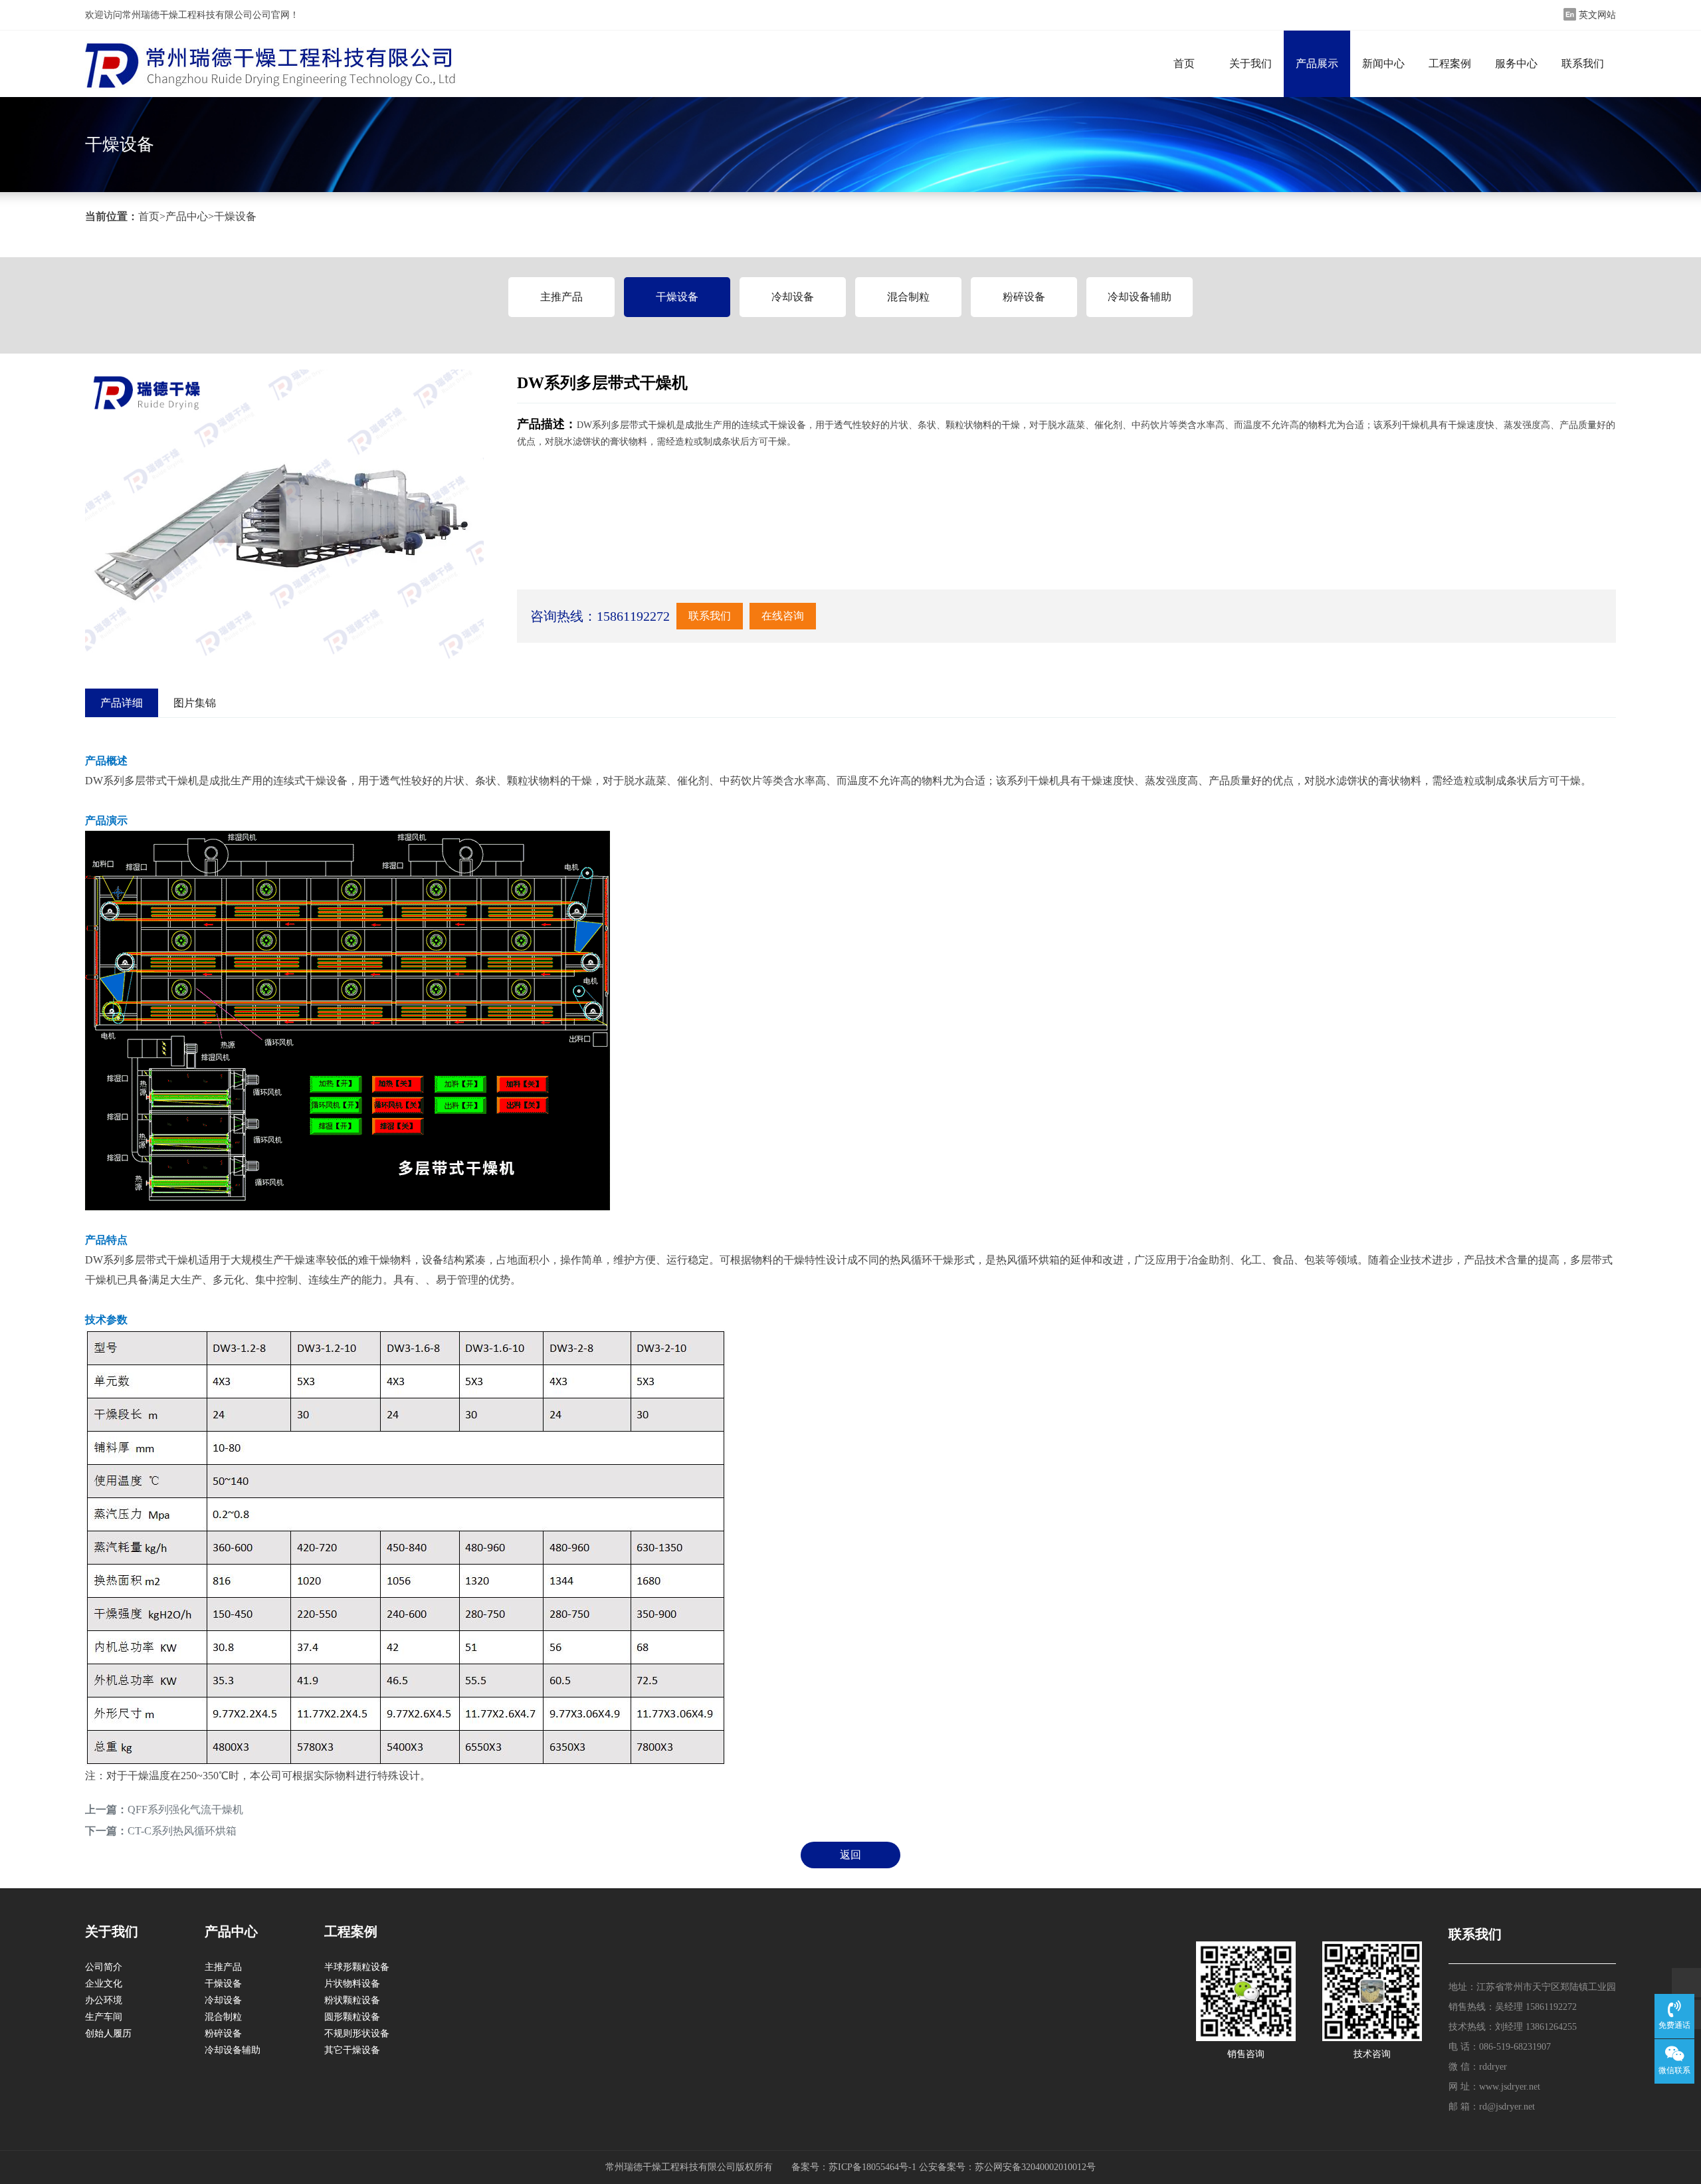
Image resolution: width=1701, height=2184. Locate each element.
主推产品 (561, 297)
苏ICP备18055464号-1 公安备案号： (902, 2167)
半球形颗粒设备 (357, 1967)
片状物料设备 (352, 1984)
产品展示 (1317, 63)
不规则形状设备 (357, 2033)
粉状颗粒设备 (352, 2000)
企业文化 (104, 1984)
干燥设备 (235, 216)
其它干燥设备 (352, 2050)
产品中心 (187, 216)
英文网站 (1597, 15)
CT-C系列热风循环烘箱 (182, 1831)
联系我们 (1583, 63)
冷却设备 (793, 297)
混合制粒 (908, 297)
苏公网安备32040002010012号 (1035, 2167)
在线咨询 (783, 616)
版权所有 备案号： (782, 2167)
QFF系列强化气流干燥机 (185, 1809)
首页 (1184, 63)
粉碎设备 (1024, 297)
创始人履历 (108, 2033)
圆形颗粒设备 (352, 2017)
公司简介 (104, 1967)
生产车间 (104, 2017)
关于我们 (1251, 63)
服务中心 (1516, 63)
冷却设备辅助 (1140, 297)
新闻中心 (1383, 63)
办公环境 (104, 2000)
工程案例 (1450, 63)
